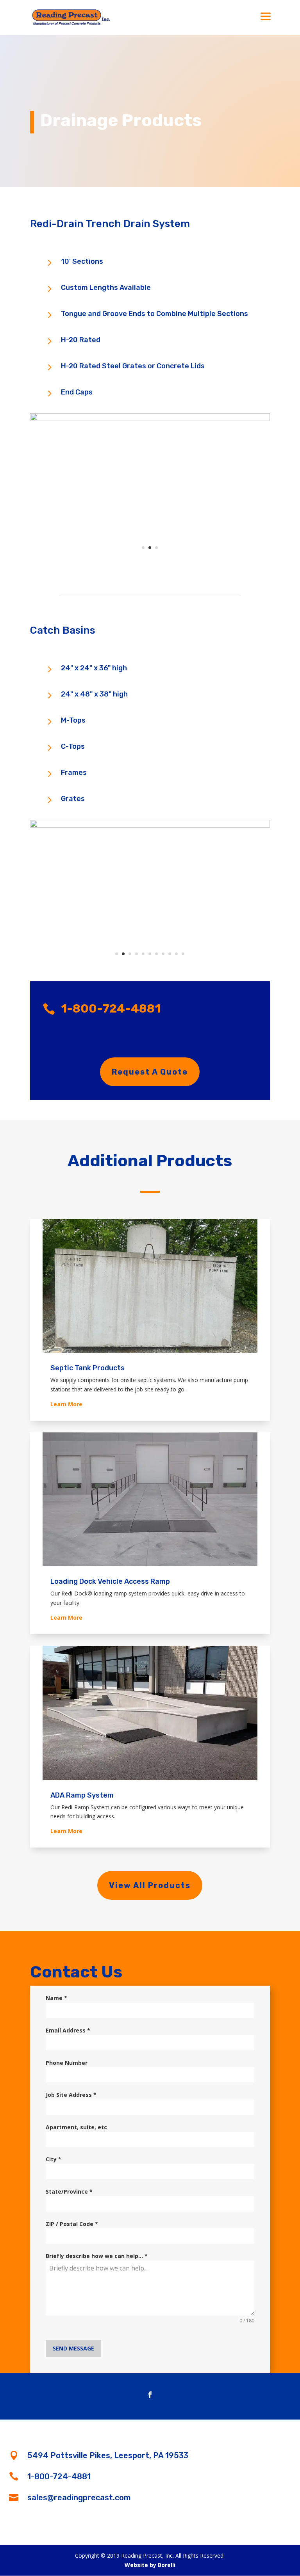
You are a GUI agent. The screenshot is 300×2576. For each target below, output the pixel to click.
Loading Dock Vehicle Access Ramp (110, 1581)
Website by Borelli (150, 2565)
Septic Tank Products (87, 1368)
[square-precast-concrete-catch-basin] (150, 825)
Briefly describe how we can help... (97, 2256)
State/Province (69, 2191)
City (54, 2159)
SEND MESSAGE (73, 2348)
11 (183, 954)
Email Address (68, 2030)
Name (56, 1998)
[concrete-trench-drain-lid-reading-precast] (150, 419)
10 (176, 954)
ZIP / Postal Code (72, 2224)
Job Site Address (71, 2095)
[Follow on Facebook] (150, 2395)
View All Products (150, 1885)
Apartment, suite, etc (76, 2127)
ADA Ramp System (82, 1795)
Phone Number (67, 2063)
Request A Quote (150, 1072)
